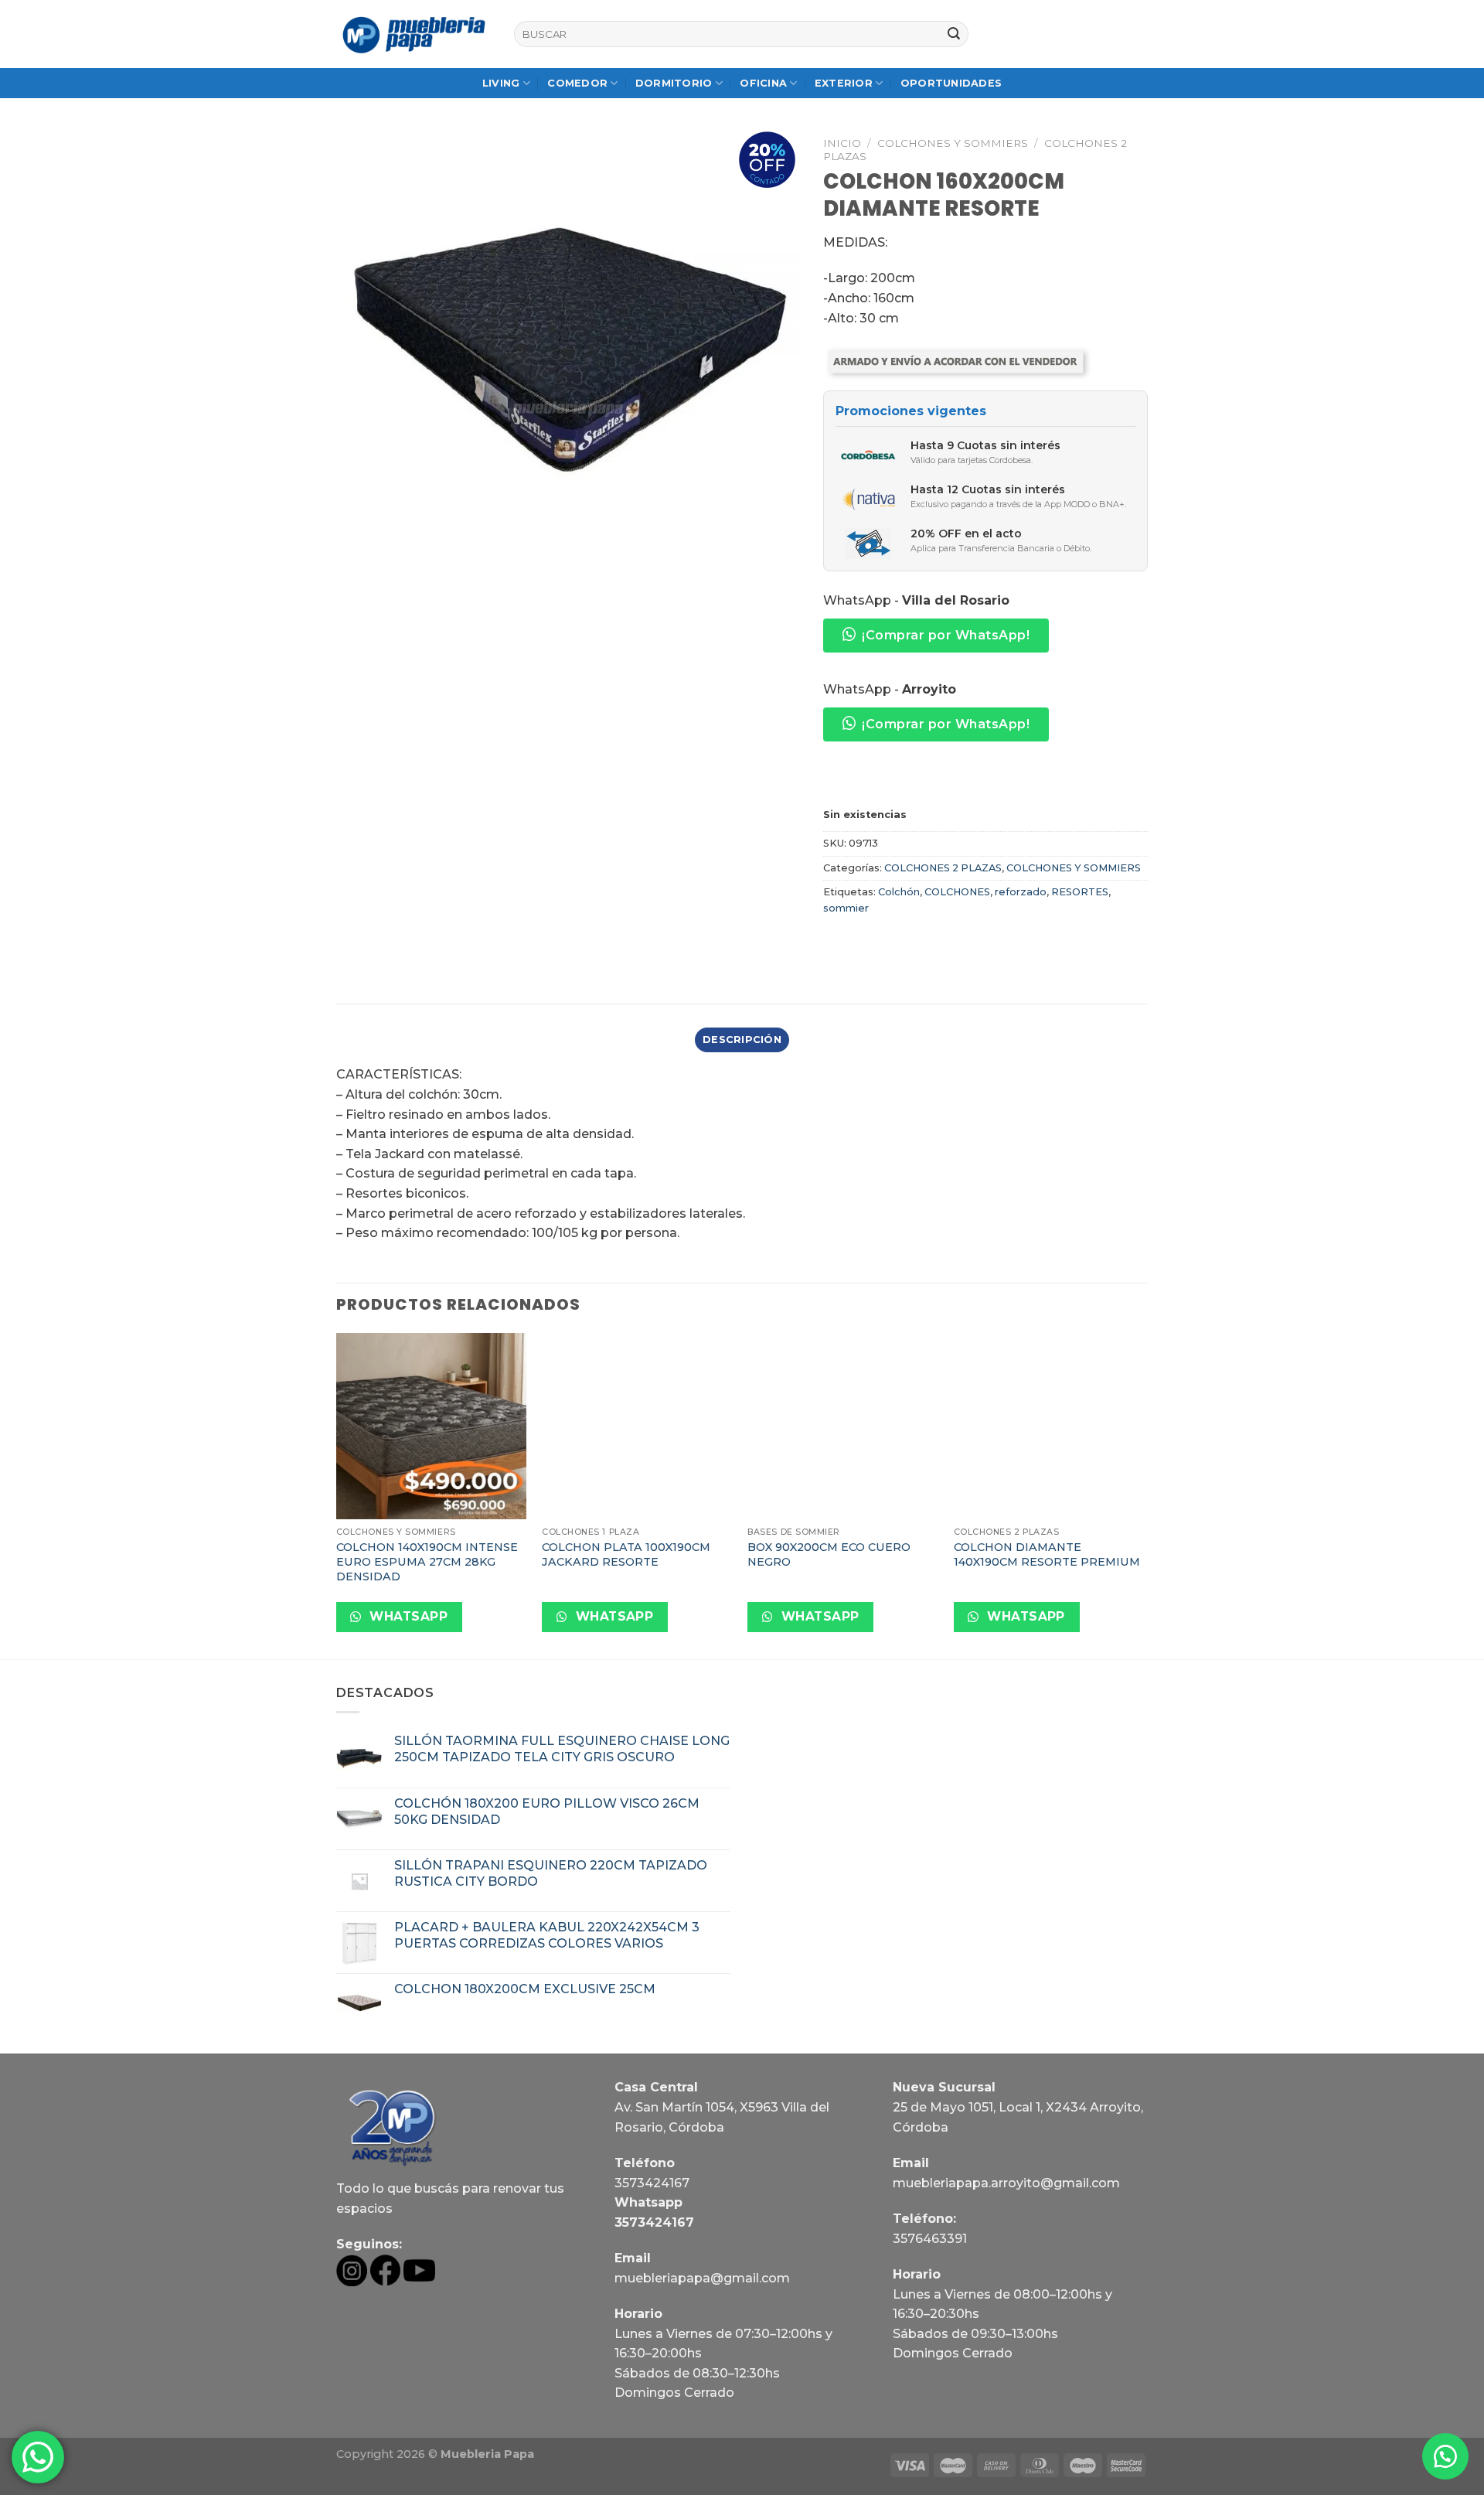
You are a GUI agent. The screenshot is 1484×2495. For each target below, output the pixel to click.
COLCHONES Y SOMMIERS (953, 143)
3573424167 (652, 2183)
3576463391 (930, 2239)
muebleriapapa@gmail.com (702, 2278)
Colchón (899, 892)
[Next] (1143, 1495)
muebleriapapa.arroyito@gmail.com (1006, 2183)
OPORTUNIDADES (951, 83)
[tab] (742, 1040)
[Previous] (337, 1495)
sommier (846, 908)
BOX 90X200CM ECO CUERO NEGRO (829, 1554)
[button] (1445, 2456)
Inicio (842, 143)
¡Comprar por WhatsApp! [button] (946, 635)
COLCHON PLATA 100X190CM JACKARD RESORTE (626, 1554)
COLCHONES (957, 892)
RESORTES (1080, 892)
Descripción (742, 1040)
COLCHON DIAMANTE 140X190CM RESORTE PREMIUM (1047, 1554)
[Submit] (954, 34)
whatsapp (407, 1616)
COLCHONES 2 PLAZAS (943, 868)
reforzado (1021, 892)
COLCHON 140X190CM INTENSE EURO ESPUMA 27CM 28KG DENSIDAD (427, 1561)
